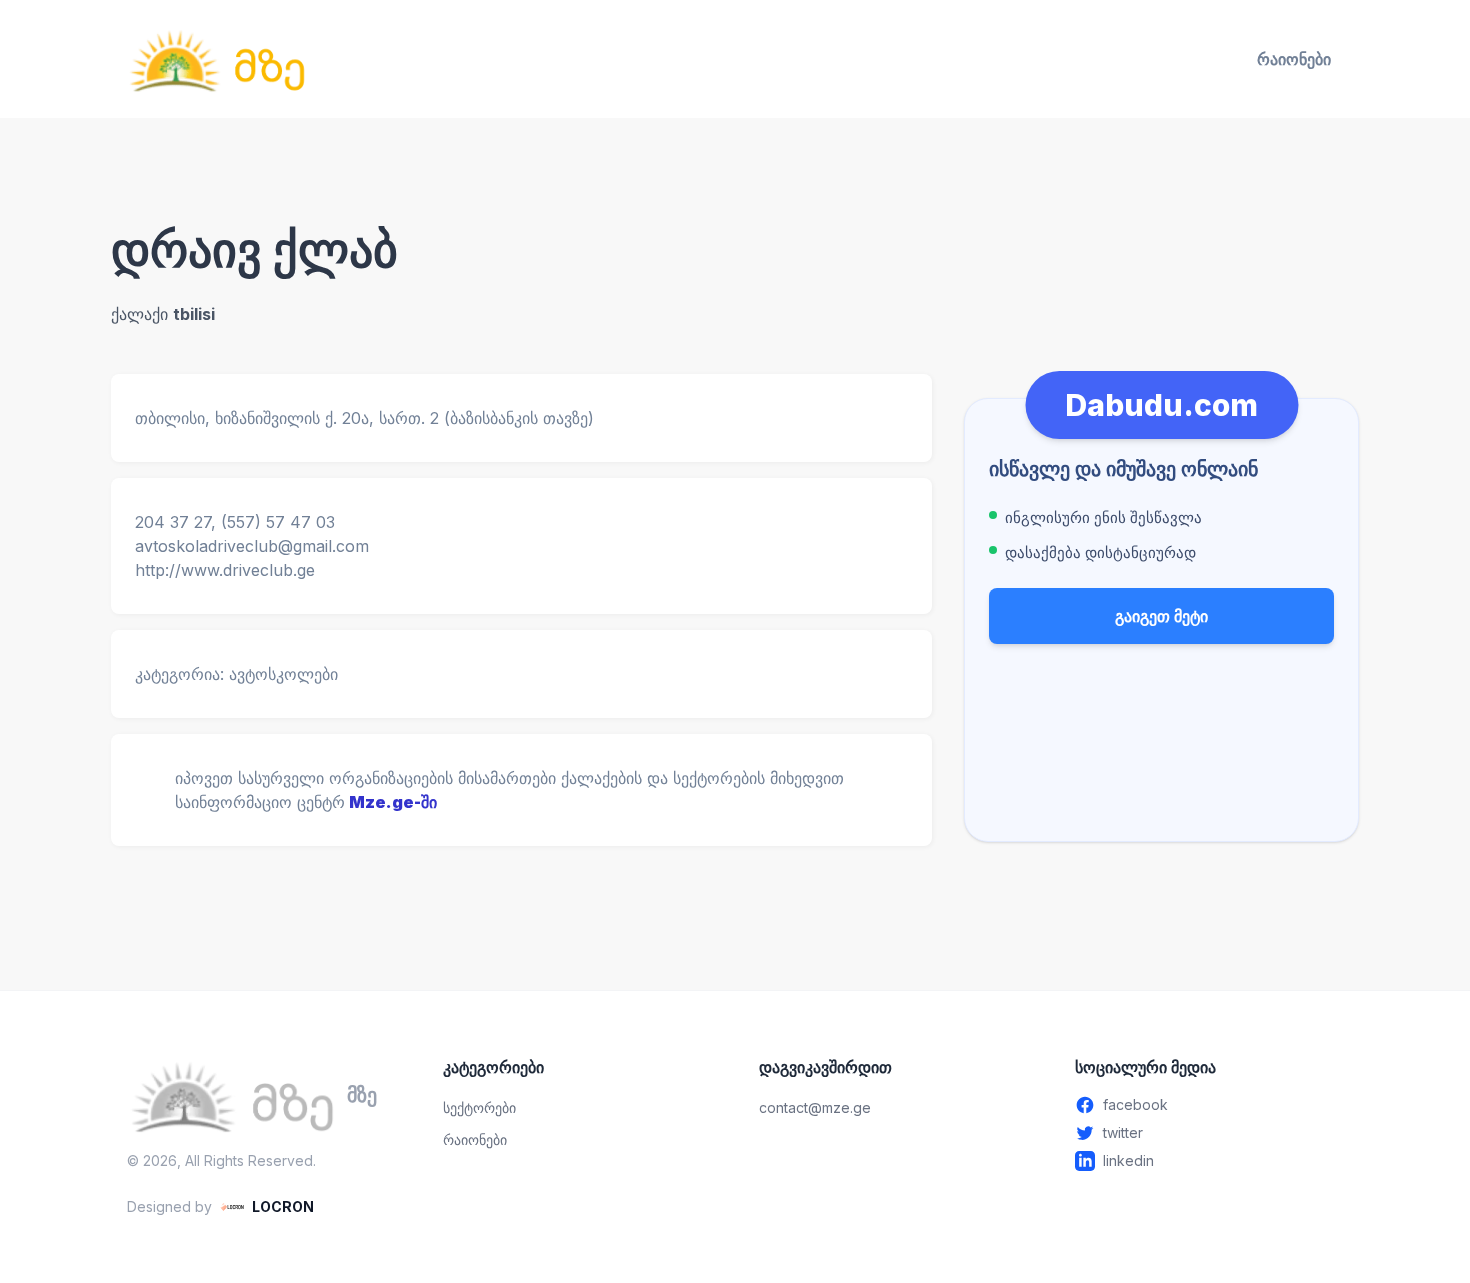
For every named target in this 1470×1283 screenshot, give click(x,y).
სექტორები (479, 1107)
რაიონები (1294, 59)
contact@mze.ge (815, 1107)
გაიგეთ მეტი (1161, 616)
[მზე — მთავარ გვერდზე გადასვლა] (217, 59)
